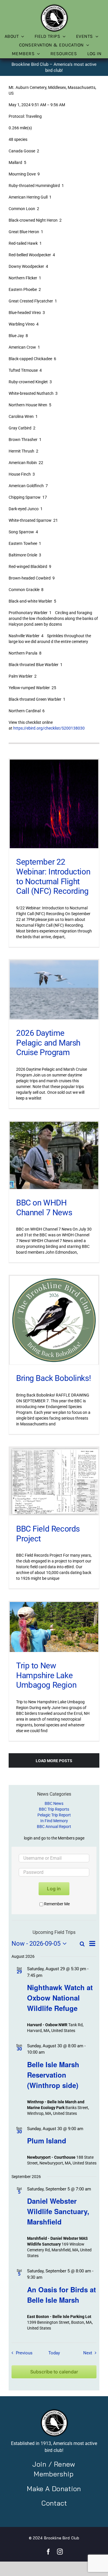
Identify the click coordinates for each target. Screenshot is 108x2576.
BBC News (54, 1803)
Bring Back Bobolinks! (53, 1378)
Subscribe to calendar (54, 2372)
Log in (54, 1889)
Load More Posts (54, 1761)
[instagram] (60, 2552)
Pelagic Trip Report (54, 1815)
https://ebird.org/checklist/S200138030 (49, 728)
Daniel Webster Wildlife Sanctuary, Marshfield (58, 2211)
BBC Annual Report (54, 1827)
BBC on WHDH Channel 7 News (44, 1208)
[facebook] (48, 2552)
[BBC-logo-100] (54, 5)
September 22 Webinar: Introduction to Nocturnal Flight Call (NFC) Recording (53, 876)
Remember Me (57, 1904)
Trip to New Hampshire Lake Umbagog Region (46, 1675)
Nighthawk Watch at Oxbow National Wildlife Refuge (60, 1998)
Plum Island (47, 2141)
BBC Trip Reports (54, 1809)
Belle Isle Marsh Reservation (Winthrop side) (53, 2075)
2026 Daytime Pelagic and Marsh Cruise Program (48, 1043)
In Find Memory (54, 1821)
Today (54, 2353)
